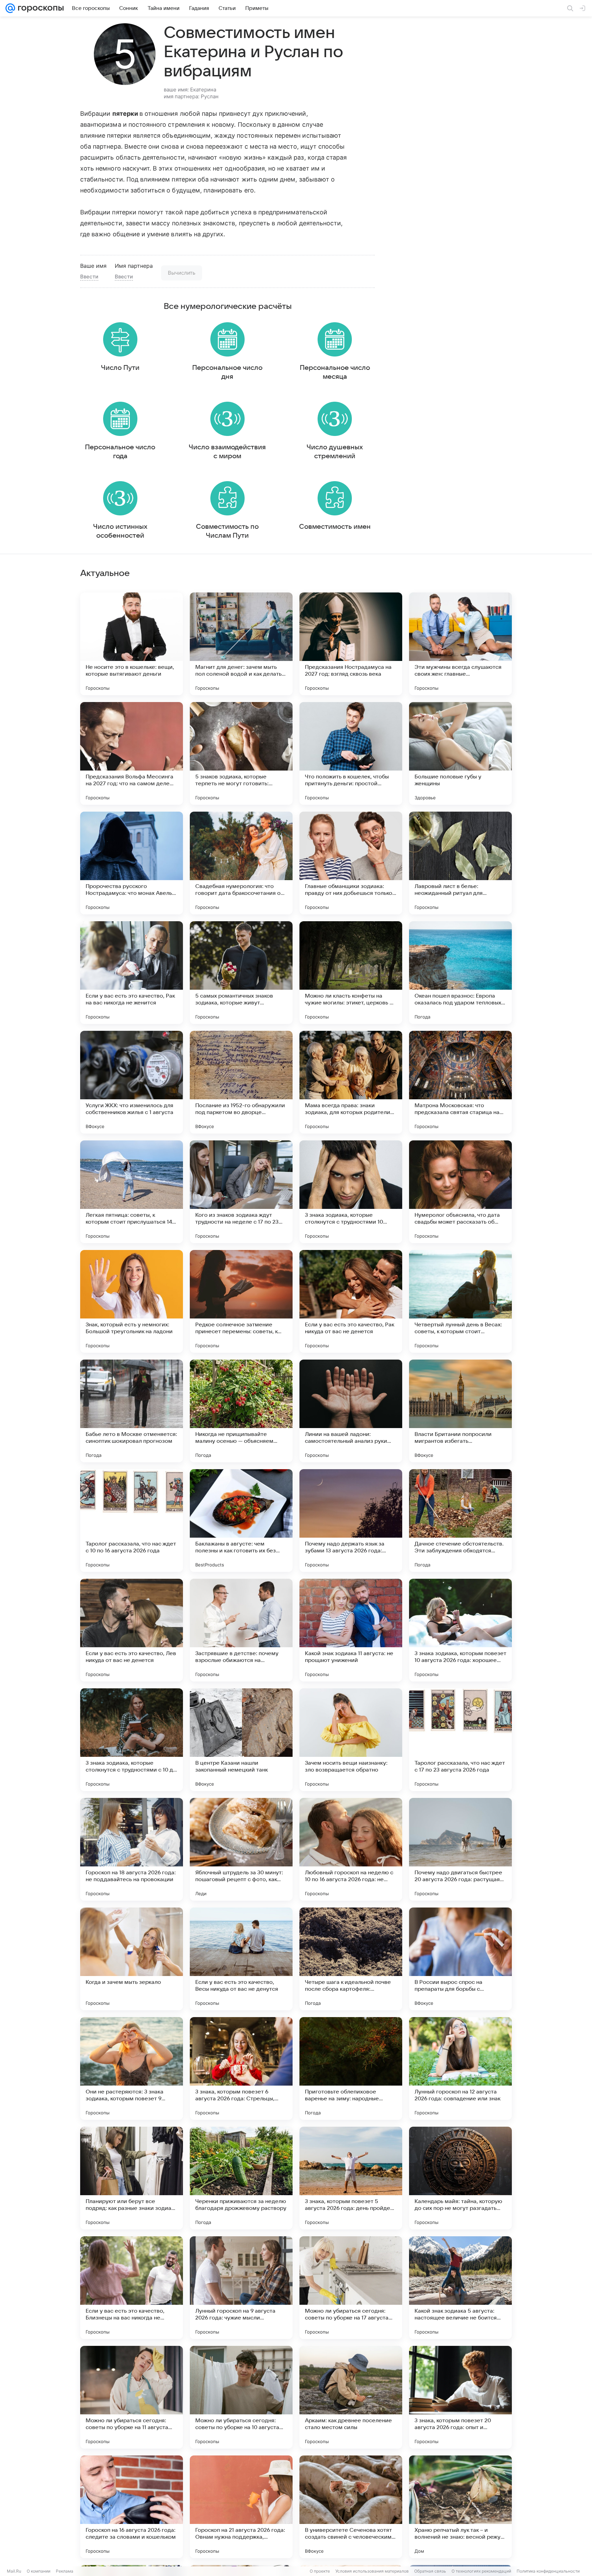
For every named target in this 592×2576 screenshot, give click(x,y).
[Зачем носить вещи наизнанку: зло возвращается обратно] (351, 1740)
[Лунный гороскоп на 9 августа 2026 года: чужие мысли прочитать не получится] (241, 2288)
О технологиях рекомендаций (481, 2571)
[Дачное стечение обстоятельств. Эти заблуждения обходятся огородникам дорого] (460, 1521)
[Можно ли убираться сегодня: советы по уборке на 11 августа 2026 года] (132, 2397)
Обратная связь (430, 2571)
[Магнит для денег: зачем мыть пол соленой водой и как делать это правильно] (241, 644)
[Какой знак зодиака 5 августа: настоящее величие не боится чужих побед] (460, 2288)
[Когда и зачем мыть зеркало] (132, 1959)
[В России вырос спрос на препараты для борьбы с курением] (460, 1959)
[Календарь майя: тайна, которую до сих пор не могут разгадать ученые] (460, 2178)
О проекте (320, 2571)
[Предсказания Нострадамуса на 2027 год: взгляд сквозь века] (351, 644)
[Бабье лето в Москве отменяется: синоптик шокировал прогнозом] (132, 1411)
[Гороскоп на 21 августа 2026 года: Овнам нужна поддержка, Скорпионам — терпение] (241, 2507)
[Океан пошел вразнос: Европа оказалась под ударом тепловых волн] (460, 973)
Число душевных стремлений (335, 452)
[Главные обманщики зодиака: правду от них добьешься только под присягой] (351, 863)
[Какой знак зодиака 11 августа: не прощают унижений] (351, 1630)
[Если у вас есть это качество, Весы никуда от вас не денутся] (241, 1959)
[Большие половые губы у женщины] (460, 753)
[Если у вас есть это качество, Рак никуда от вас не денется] (351, 1301)
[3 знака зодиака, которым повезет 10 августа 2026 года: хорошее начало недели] (460, 1630)
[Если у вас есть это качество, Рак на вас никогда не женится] (132, 973)
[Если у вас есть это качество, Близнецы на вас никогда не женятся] (132, 2288)
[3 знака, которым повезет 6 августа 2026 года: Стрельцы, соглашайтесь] (241, 2068)
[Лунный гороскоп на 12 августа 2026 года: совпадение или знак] (460, 2068)
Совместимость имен (335, 527)
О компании (39, 2571)
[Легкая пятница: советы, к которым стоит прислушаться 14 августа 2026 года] (132, 1192)
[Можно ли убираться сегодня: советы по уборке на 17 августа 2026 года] (351, 2288)
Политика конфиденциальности (548, 2571)
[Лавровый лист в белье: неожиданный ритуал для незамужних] (460, 863)
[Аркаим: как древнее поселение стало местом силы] (351, 2397)
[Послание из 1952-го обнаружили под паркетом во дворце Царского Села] (241, 1082)
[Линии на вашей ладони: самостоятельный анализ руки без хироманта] (351, 1411)
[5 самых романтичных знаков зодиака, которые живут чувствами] (241, 973)
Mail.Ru (14, 2571)
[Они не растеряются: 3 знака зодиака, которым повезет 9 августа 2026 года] (132, 2068)
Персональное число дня (227, 372)
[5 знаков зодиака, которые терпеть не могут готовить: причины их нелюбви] (241, 753)
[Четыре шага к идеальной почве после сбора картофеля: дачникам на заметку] (351, 1959)
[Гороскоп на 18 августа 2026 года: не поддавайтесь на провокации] (132, 1849)
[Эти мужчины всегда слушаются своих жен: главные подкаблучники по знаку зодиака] (460, 644)
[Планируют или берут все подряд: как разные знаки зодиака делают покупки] (132, 2178)
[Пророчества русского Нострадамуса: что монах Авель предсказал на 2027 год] (132, 863)
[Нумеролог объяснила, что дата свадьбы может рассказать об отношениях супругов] (460, 1192)
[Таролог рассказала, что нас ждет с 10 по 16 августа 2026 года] (132, 1521)
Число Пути (120, 368)
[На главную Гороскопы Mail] (39, 8)
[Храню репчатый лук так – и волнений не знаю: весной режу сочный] (460, 2507)
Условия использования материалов (372, 2571)
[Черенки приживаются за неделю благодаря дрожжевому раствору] (241, 2178)
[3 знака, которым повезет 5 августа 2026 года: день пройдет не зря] (351, 2178)
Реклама (65, 2571)
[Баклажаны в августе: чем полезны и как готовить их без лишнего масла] (241, 1521)
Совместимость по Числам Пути (227, 531)
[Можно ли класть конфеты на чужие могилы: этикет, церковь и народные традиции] (351, 973)
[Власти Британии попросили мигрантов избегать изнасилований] (460, 1411)
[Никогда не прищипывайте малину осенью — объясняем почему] (241, 1411)
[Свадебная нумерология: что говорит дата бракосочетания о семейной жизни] (241, 863)
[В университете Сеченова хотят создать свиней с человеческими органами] (351, 2507)
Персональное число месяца (335, 372)
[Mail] (10, 8)
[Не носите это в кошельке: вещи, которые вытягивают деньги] (132, 644)
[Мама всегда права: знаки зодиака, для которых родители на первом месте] (351, 1082)
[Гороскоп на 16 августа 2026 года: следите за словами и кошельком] (132, 2507)
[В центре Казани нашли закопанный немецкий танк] (241, 1740)
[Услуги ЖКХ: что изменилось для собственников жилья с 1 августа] (132, 1082)
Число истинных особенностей (120, 531)
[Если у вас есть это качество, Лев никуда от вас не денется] (132, 1630)
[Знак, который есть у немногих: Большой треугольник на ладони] (132, 1301)
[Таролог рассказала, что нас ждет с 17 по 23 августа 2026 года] (460, 1740)
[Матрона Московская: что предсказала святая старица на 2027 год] (460, 1082)
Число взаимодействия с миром (227, 452)
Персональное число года (120, 452)
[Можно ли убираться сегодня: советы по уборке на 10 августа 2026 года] (241, 2397)
